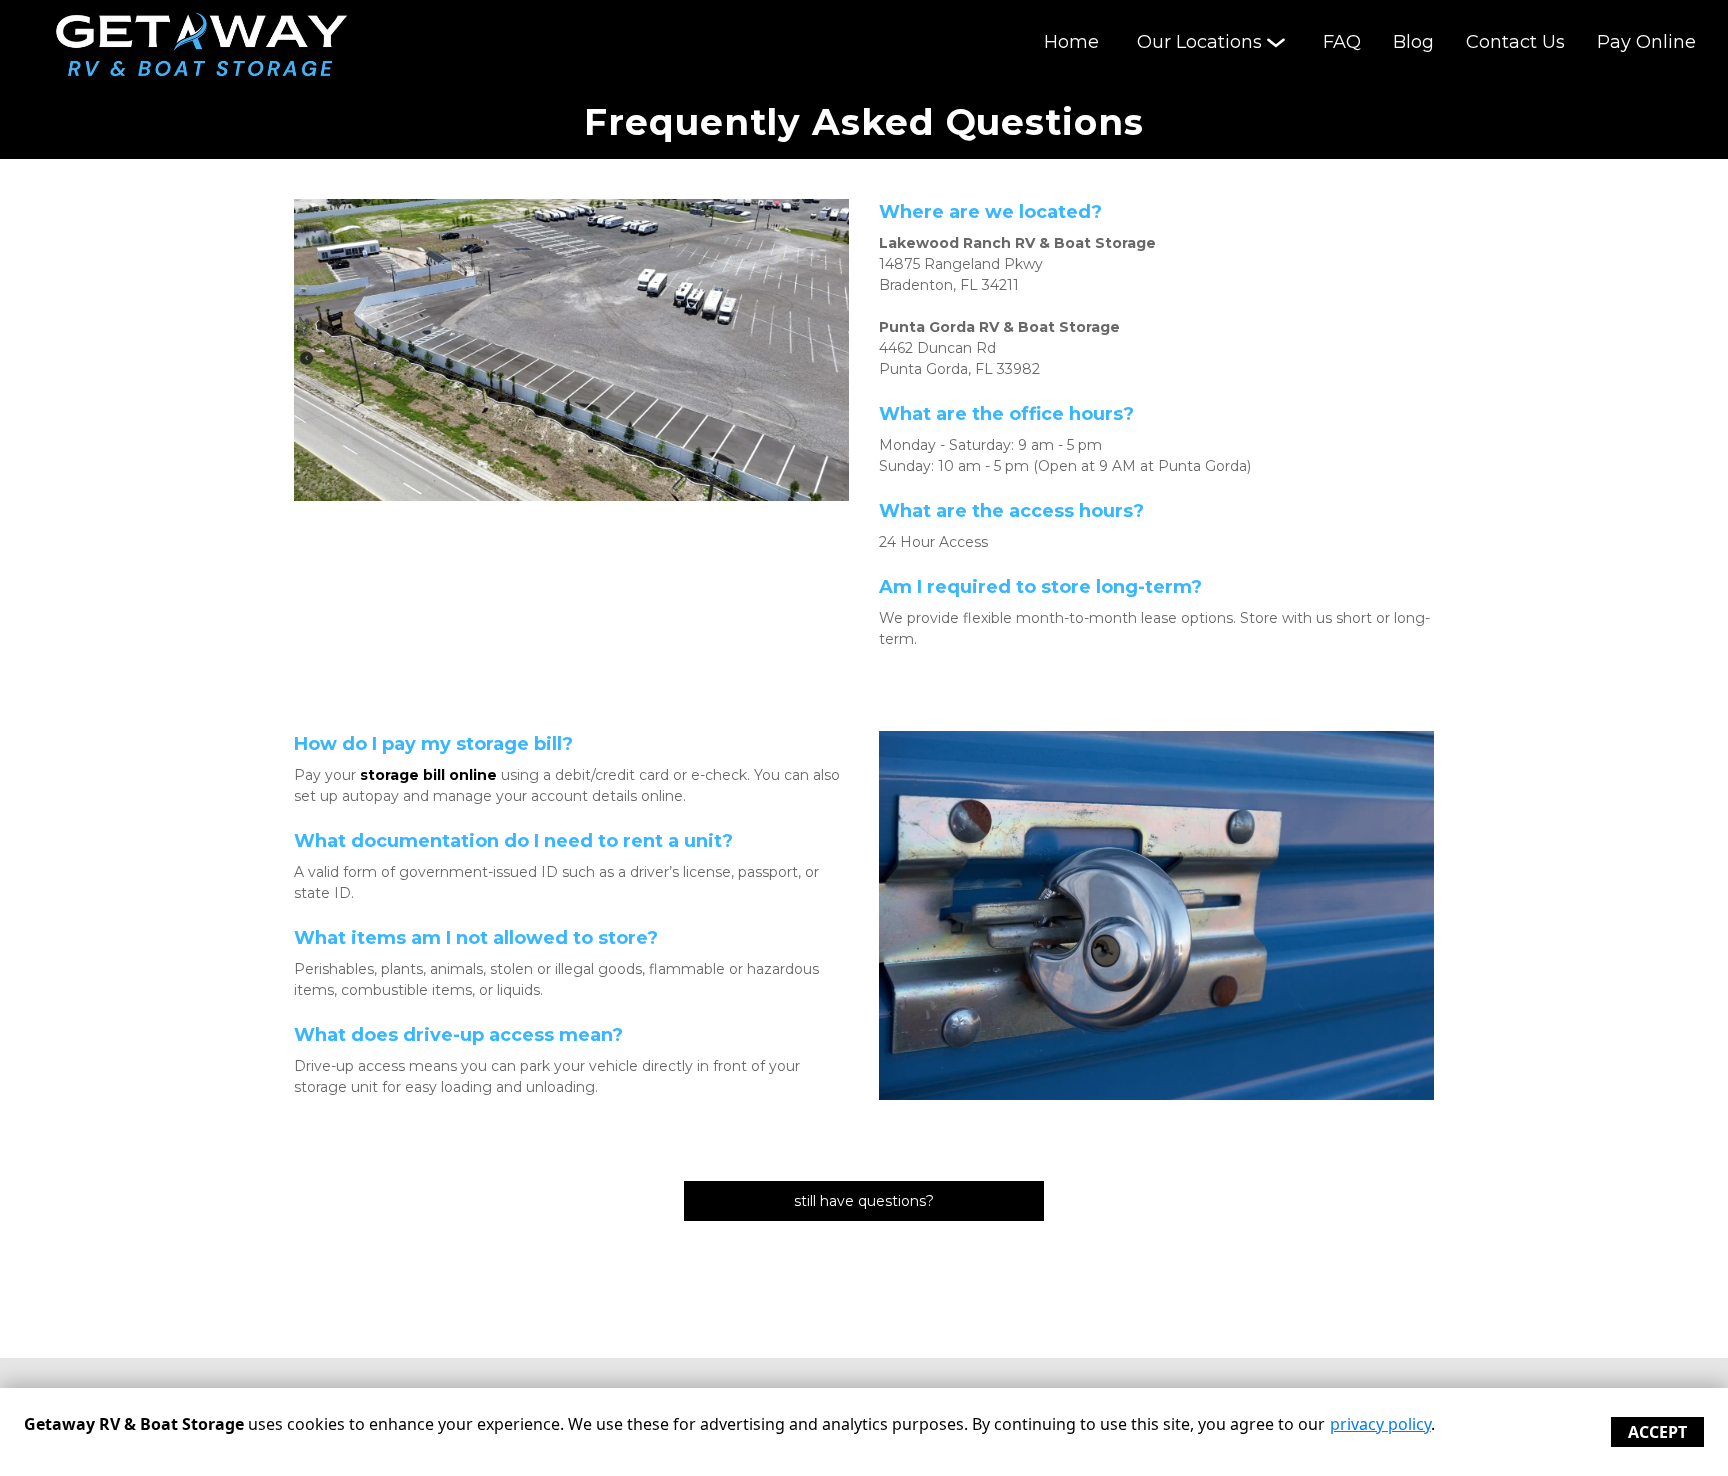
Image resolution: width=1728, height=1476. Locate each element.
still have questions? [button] (864, 1201)
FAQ (1342, 42)
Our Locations (1199, 42)
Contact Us (1515, 42)
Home (1071, 42)
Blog (1413, 42)
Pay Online (1646, 42)
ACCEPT (1657, 1432)
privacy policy (1380, 1424)
